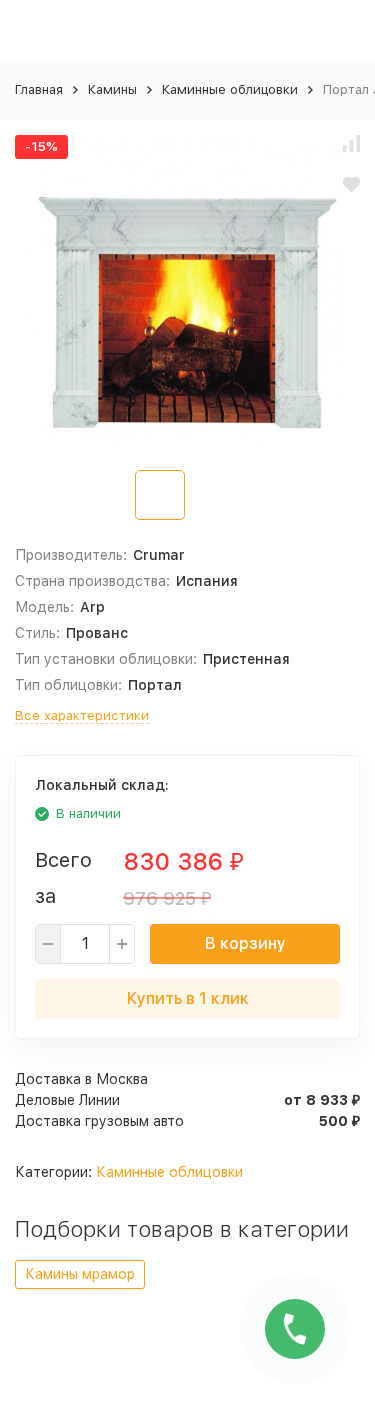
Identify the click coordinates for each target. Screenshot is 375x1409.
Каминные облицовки (230, 89)
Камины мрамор (80, 1274)
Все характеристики (82, 715)
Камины (112, 89)
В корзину (245, 943)
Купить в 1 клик (188, 998)
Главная (39, 89)
